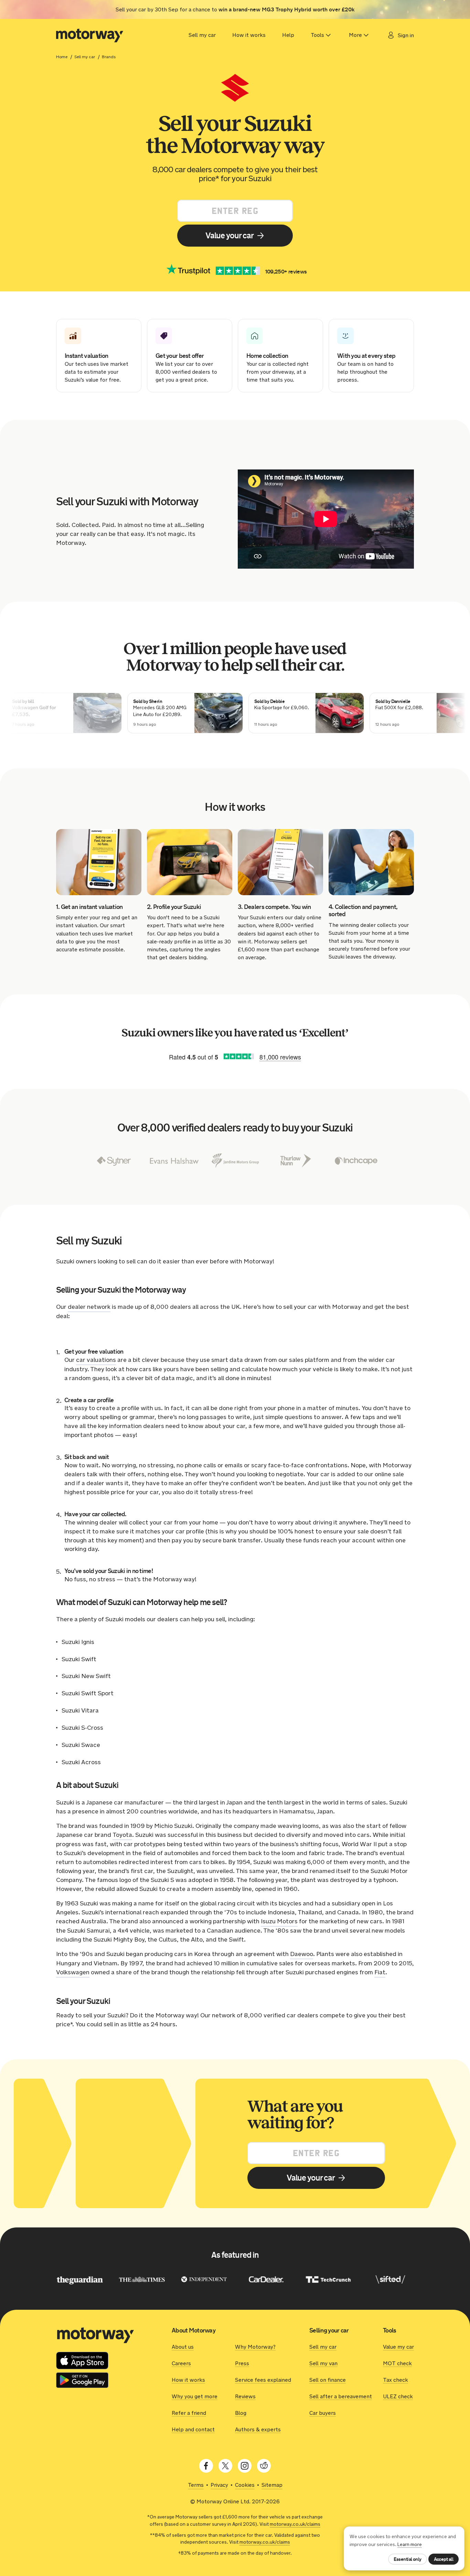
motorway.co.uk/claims (295, 2524)
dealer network (89, 1307)
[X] (225, 2466)
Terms (196, 2485)
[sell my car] (90, 35)
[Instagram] (245, 2466)
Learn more (410, 2544)
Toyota (122, 1835)
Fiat (380, 1972)
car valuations (96, 1360)
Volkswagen (73, 1972)
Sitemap (272, 2485)
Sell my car (202, 35)
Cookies (245, 2485)
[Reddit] (264, 2466)
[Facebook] (206, 2466)
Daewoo (302, 1954)
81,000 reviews (280, 1057)
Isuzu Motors (279, 1921)
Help (288, 35)
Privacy (219, 2485)
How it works (249, 35)
